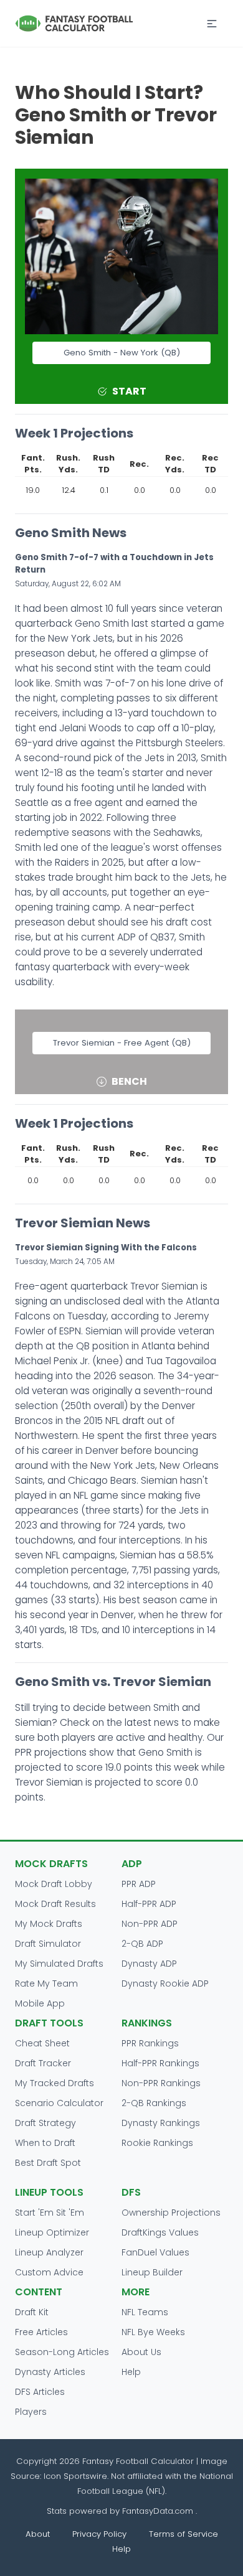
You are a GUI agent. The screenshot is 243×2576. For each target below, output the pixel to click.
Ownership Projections (171, 2213)
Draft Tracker (43, 2063)
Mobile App (40, 2003)
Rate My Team (46, 1984)
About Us (141, 2352)
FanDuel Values (155, 2252)
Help (131, 2372)
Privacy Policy (99, 2534)
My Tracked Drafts (55, 2083)
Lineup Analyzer (49, 2252)
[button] (212, 24)
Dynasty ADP (149, 1964)
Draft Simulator (48, 1944)
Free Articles (41, 2332)
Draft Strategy (45, 2123)
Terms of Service (183, 2534)
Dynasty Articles (50, 2372)
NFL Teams (145, 2312)
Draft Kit (32, 2312)
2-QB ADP (142, 1944)
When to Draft (45, 2143)
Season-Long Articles (62, 2352)
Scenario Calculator (59, 2103)
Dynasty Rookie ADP (165, 1984)
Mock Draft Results (55, 1904)
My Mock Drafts (49, 1924)
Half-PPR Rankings (160, 2063)
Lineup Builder (152, 2272)
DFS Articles (40, 2392)
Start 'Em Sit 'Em (50, 2213)
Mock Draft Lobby (54, 1884)
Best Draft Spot (48, 2163)
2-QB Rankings (154, 2103)
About (38, 2534)
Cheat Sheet (42, 2043)
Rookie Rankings (157, 2143)
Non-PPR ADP (150, 1924)
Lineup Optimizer (52, 2232)
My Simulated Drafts (59, 1964)
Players (31, 2412)
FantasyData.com (159, 2511)
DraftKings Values (160, 2232)
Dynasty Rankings (161, 2123)
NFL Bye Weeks (153, 2332)
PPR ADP (139, 1884)
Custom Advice (49, 2272)
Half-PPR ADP (149, 1904)
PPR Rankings (150, 2043)
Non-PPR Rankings (161, 2083)
